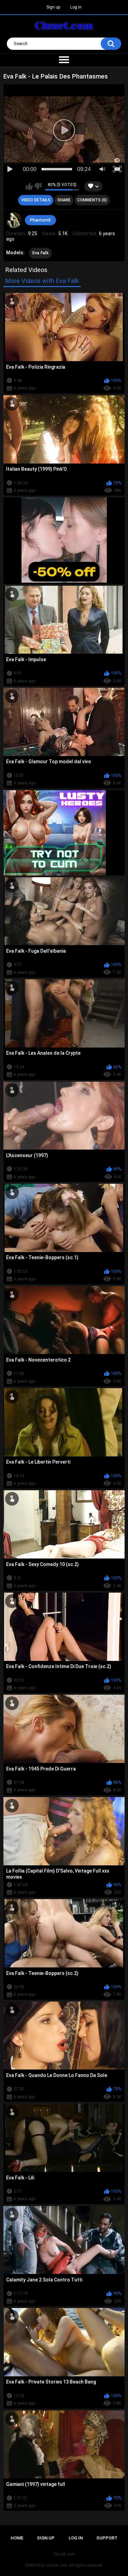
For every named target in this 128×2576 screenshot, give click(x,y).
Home (17, 2538)
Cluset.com (57, 2565)
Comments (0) (92, 200)
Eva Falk (40, 253)
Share (64, 200)
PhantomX (40, 220)
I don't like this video (38, 186)
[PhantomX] (14, 220)
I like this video (29, 186)
